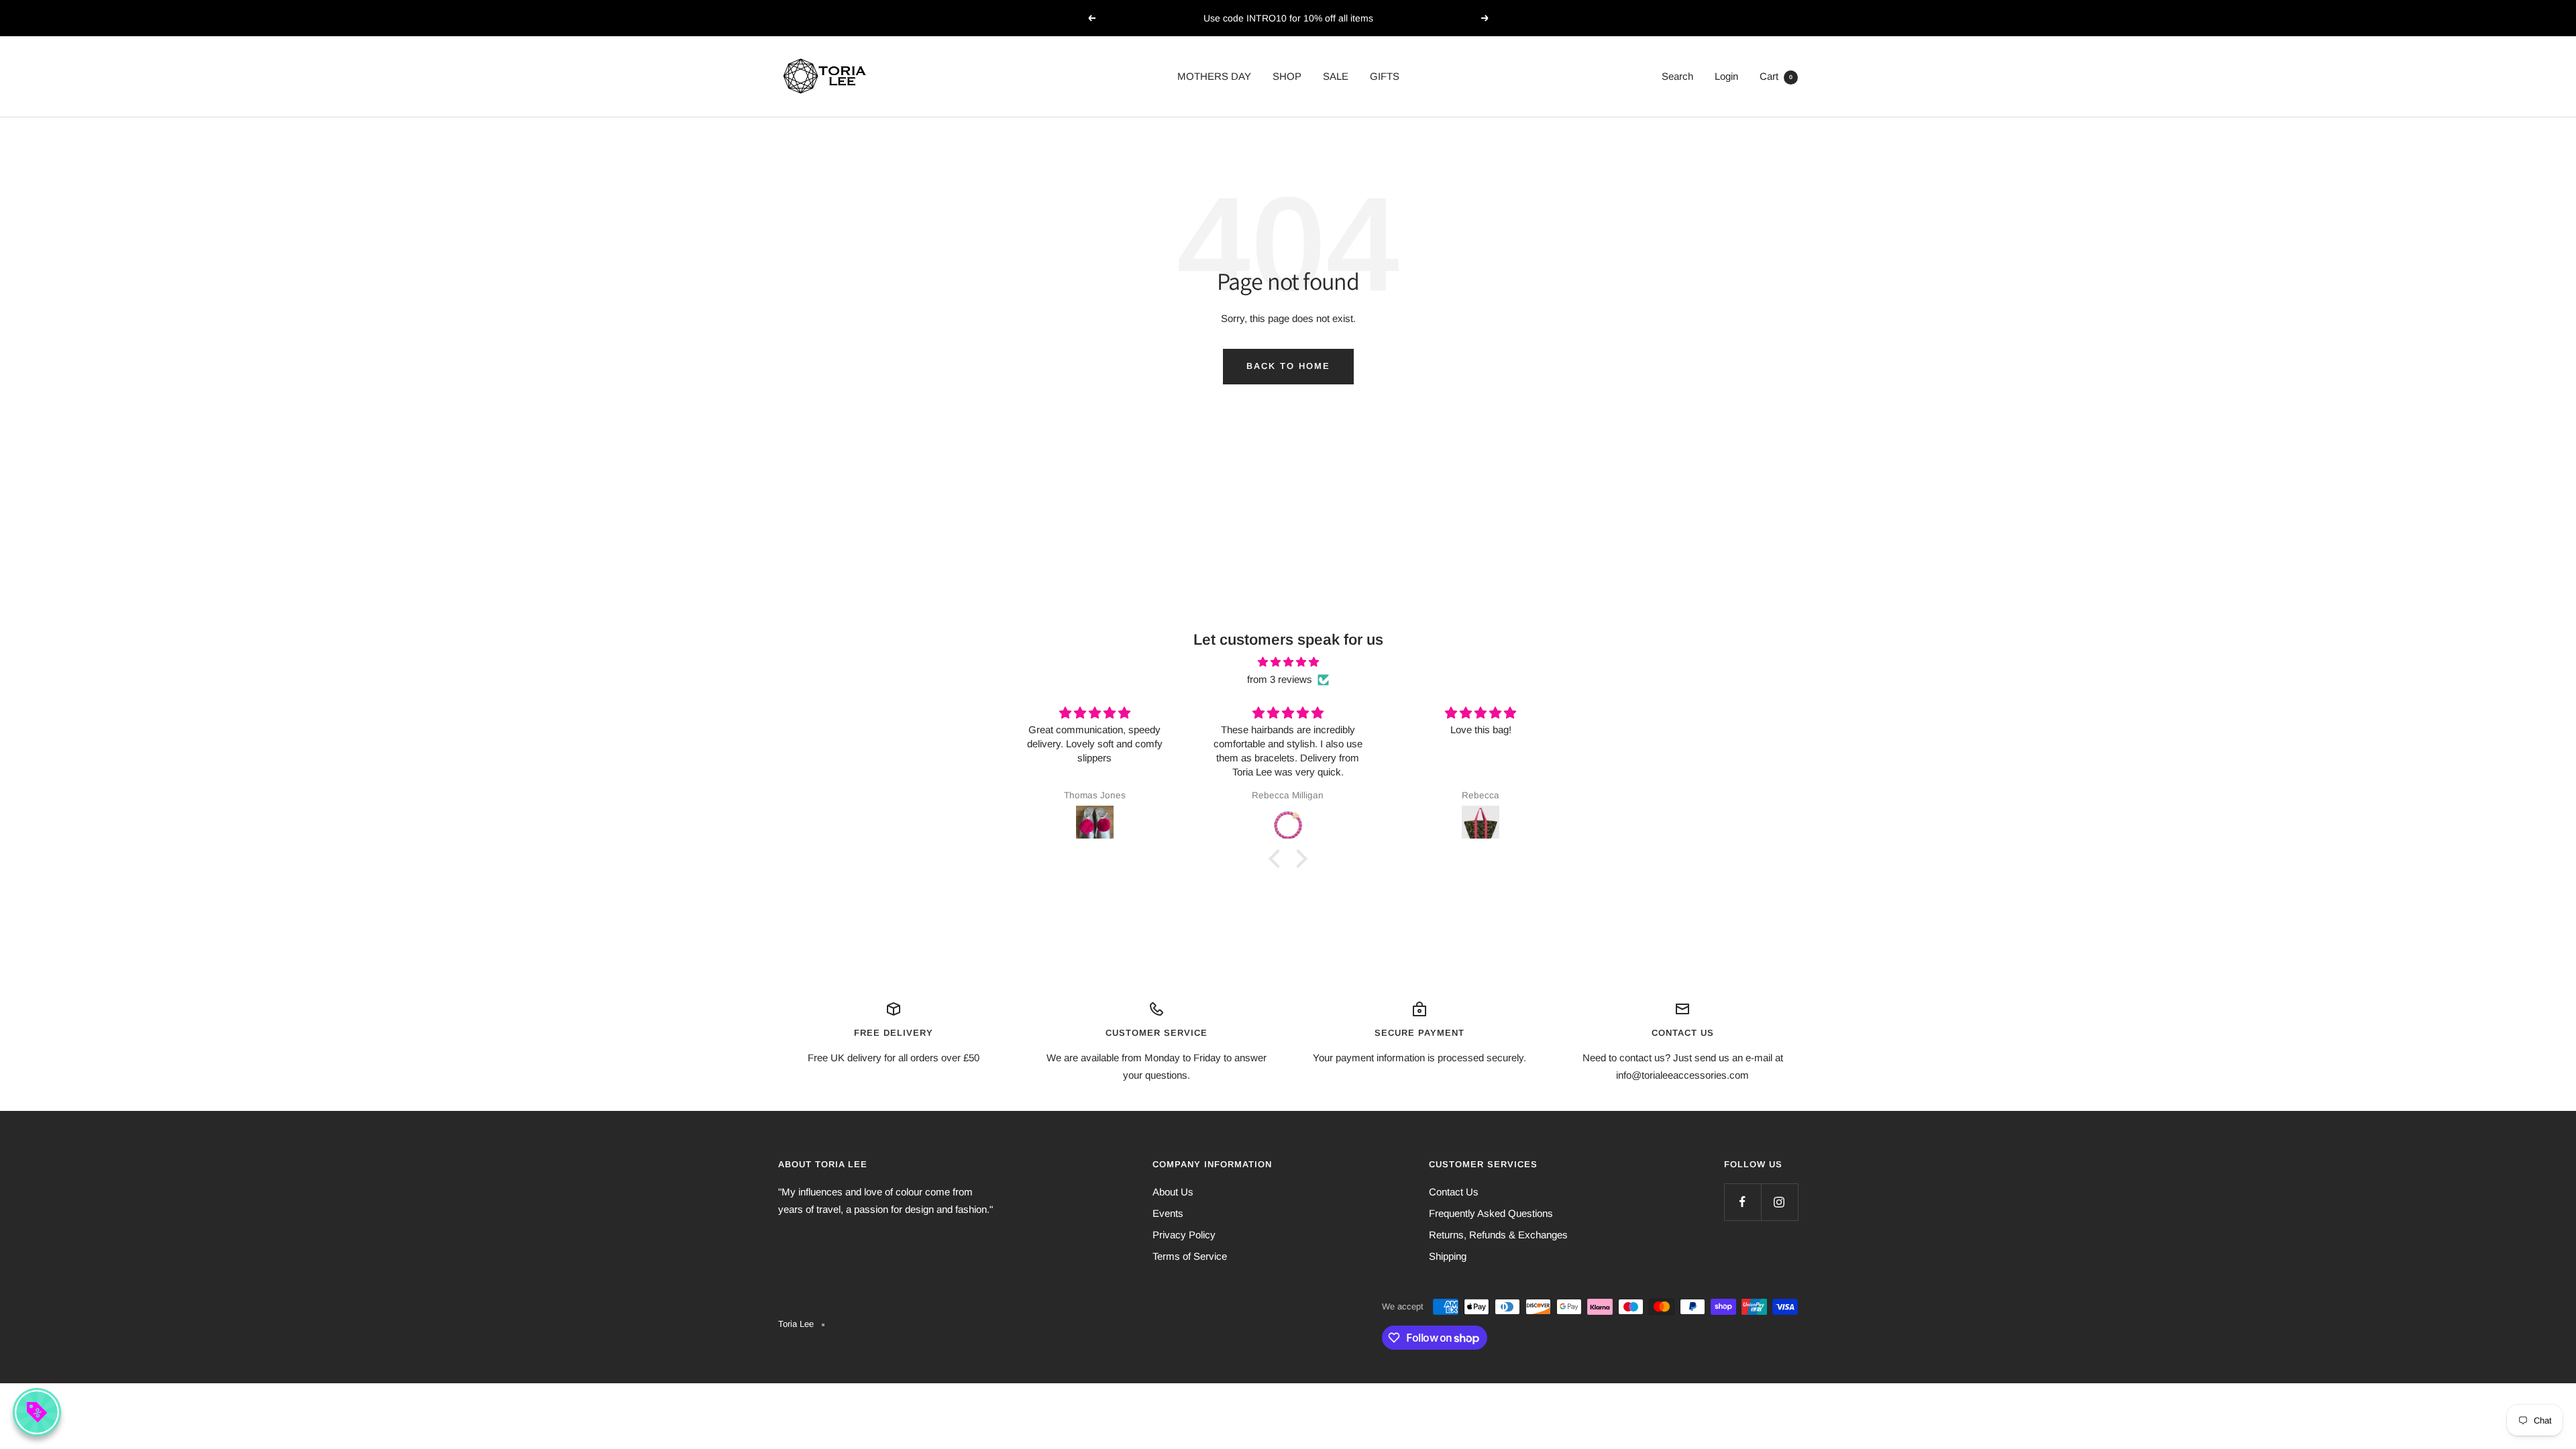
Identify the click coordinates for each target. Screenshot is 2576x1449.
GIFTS (1385, 76)
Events (1168, 1213)
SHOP (1287, 76)
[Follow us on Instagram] (1779, 1202)
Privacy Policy (1184, 1235)
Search (1677, 76)
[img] (1288, 662)
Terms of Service (1190, 1256)
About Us (1173, 1192)
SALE (1336, 76)
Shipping (1448, 1256)
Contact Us (1454, 1192)
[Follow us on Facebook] (1742, 1202)
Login (1726, 76)
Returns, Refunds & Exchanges (1498, 1235)
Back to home (1288, 366)
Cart (1776, 76)
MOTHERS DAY (1214, 76)
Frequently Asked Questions (1491, 1213)
